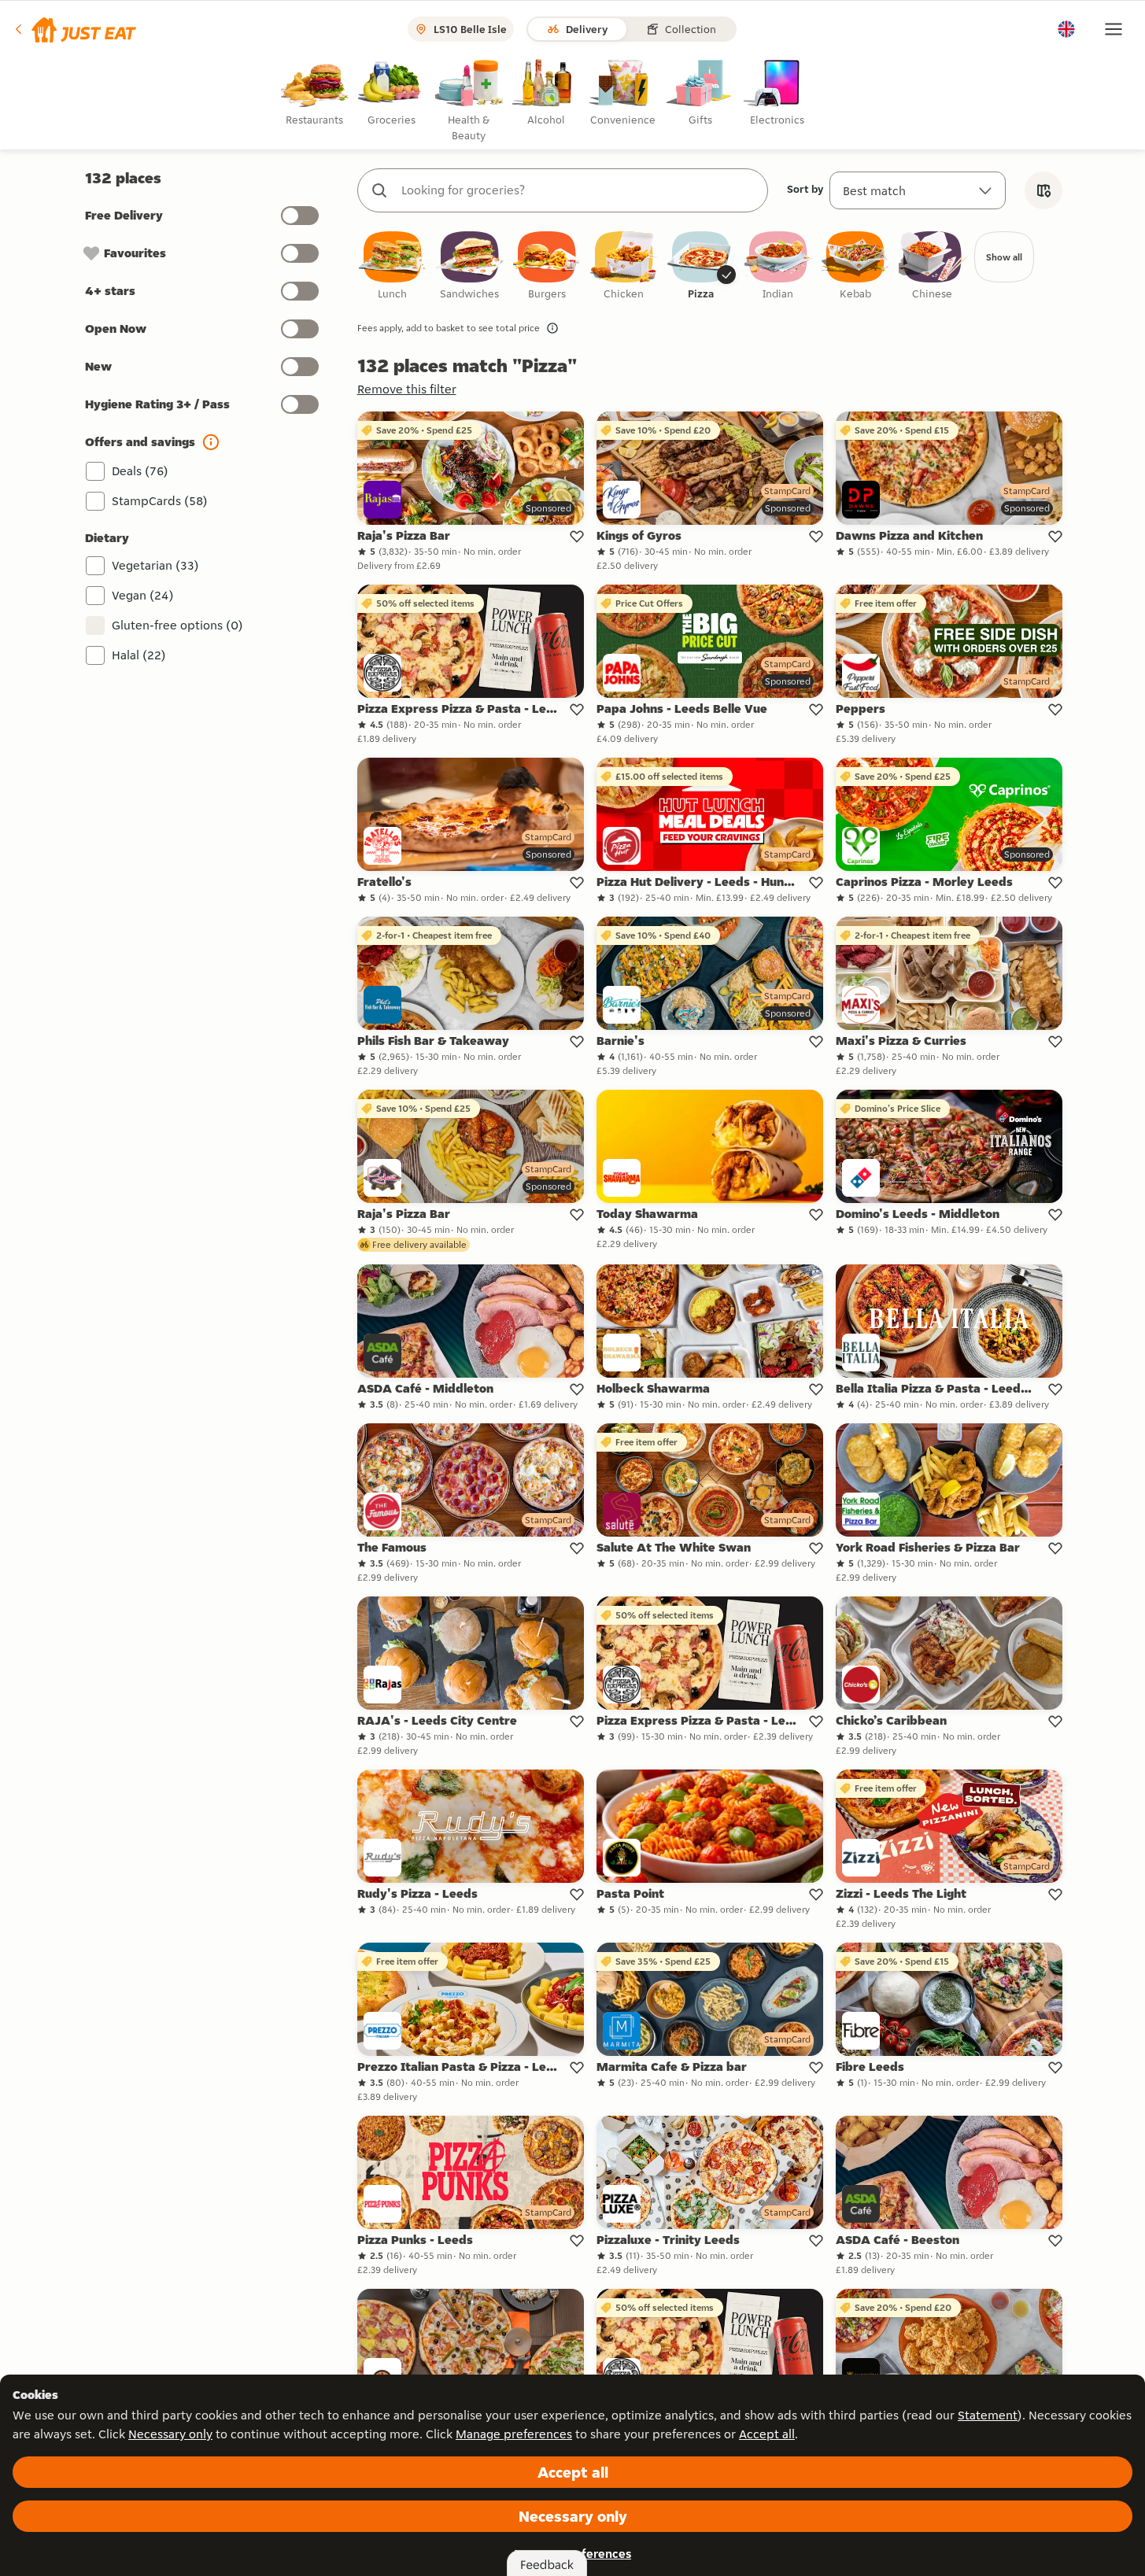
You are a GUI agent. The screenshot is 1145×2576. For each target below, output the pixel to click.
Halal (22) (139, 655)
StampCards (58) (160, 501)
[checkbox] (393, 266)
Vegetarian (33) (155, 565)
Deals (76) (140, 471)
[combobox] (578, 190)
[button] (74, 29)
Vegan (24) (143, 595)
